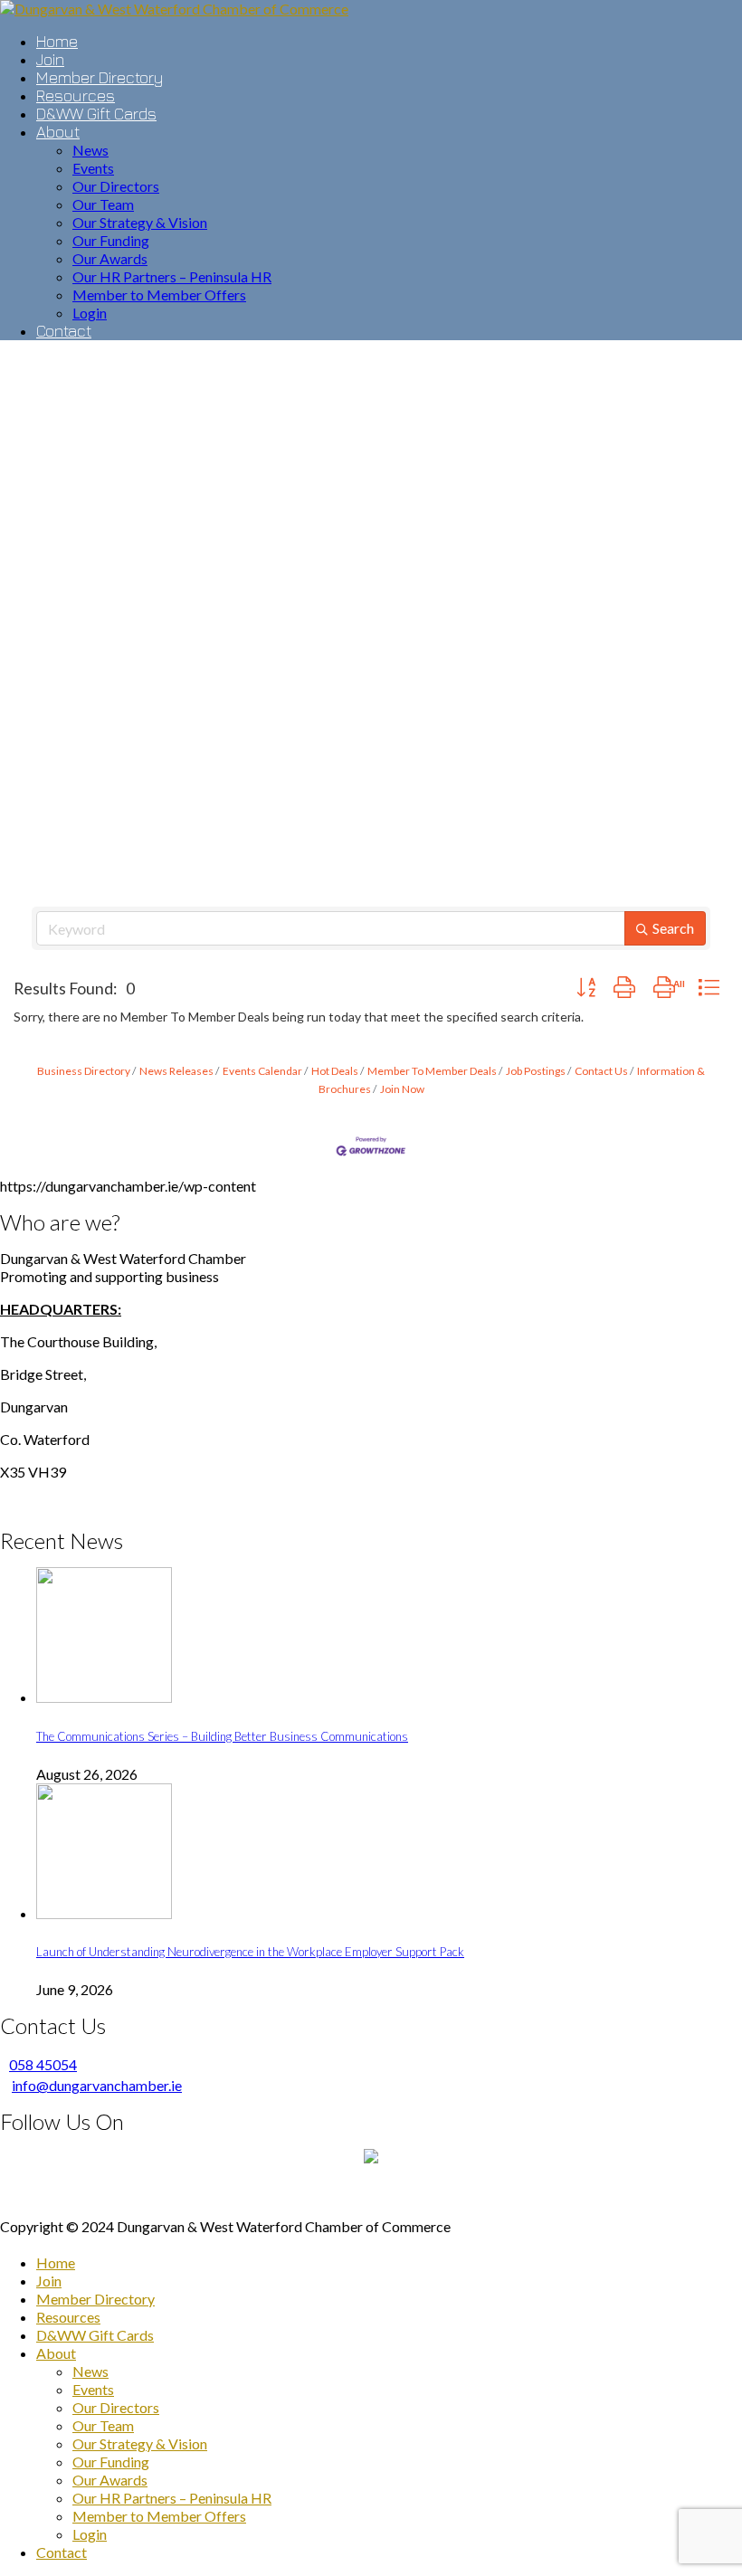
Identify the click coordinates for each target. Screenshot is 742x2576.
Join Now (402, 1089)
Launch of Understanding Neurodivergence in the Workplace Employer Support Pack (250, 1952)
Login (90, 2534)
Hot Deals (335, 1071)
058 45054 (43, 2064)
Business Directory (84, 1071)
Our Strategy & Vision (140, 2443)
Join (49, 2281)
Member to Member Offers (159, 2516)
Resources (68, 2317)
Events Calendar (262, 1071)
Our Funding (111, 2462)
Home (56, 2262)
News (90, 2371)
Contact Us (601, 1071)
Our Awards (110, 2480)
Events (93, 2389)
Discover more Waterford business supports (371, 2194)
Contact (62, 2552)
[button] (586, 988)
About (56, 2353)
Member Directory (95, 2299)
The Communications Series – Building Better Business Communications (222, 1736)
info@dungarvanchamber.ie (97, 2085)
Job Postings (536, 1071)
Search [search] (673, 928)
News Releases (176, 1071)
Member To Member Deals (432, 1071)
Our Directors (116, 2407)
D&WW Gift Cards (95, 2335)
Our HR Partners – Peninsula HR (172, 2498)
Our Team (103, 2425)
